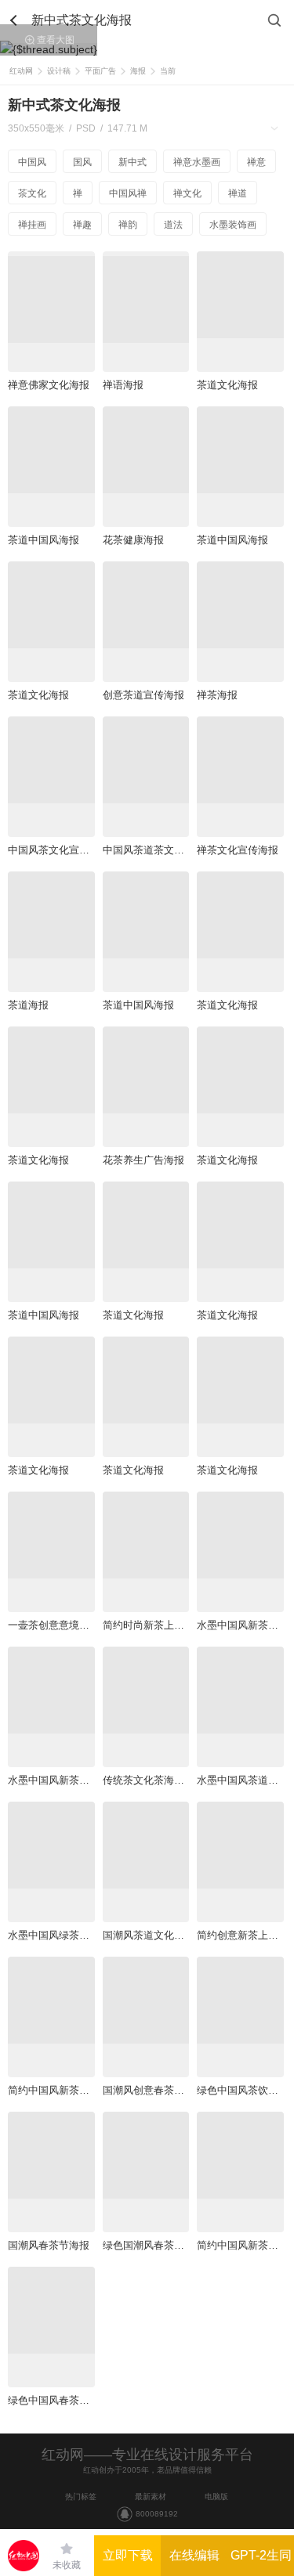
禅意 (256, 162)
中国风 (32, 162)
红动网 (21, 71)
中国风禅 (128, 193)
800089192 (157, 2514)
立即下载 (128, 2555)
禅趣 (82, 225)
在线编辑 (194, 2555)
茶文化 (32, 193)
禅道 (238, 193)
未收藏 (67, 2565)
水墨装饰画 (233, 225)
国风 (82, 162)
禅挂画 (32, 225)
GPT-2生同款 (261, 2562)
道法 (173, 225)
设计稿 (59, 71)
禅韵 (128, 225)
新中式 (132, 162)
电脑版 (216, 2497)
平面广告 (100, 71)
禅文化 (187, 193)
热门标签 (81, 2497)
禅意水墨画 (197, 162)
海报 (138, 71)
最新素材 (151, 2497)
